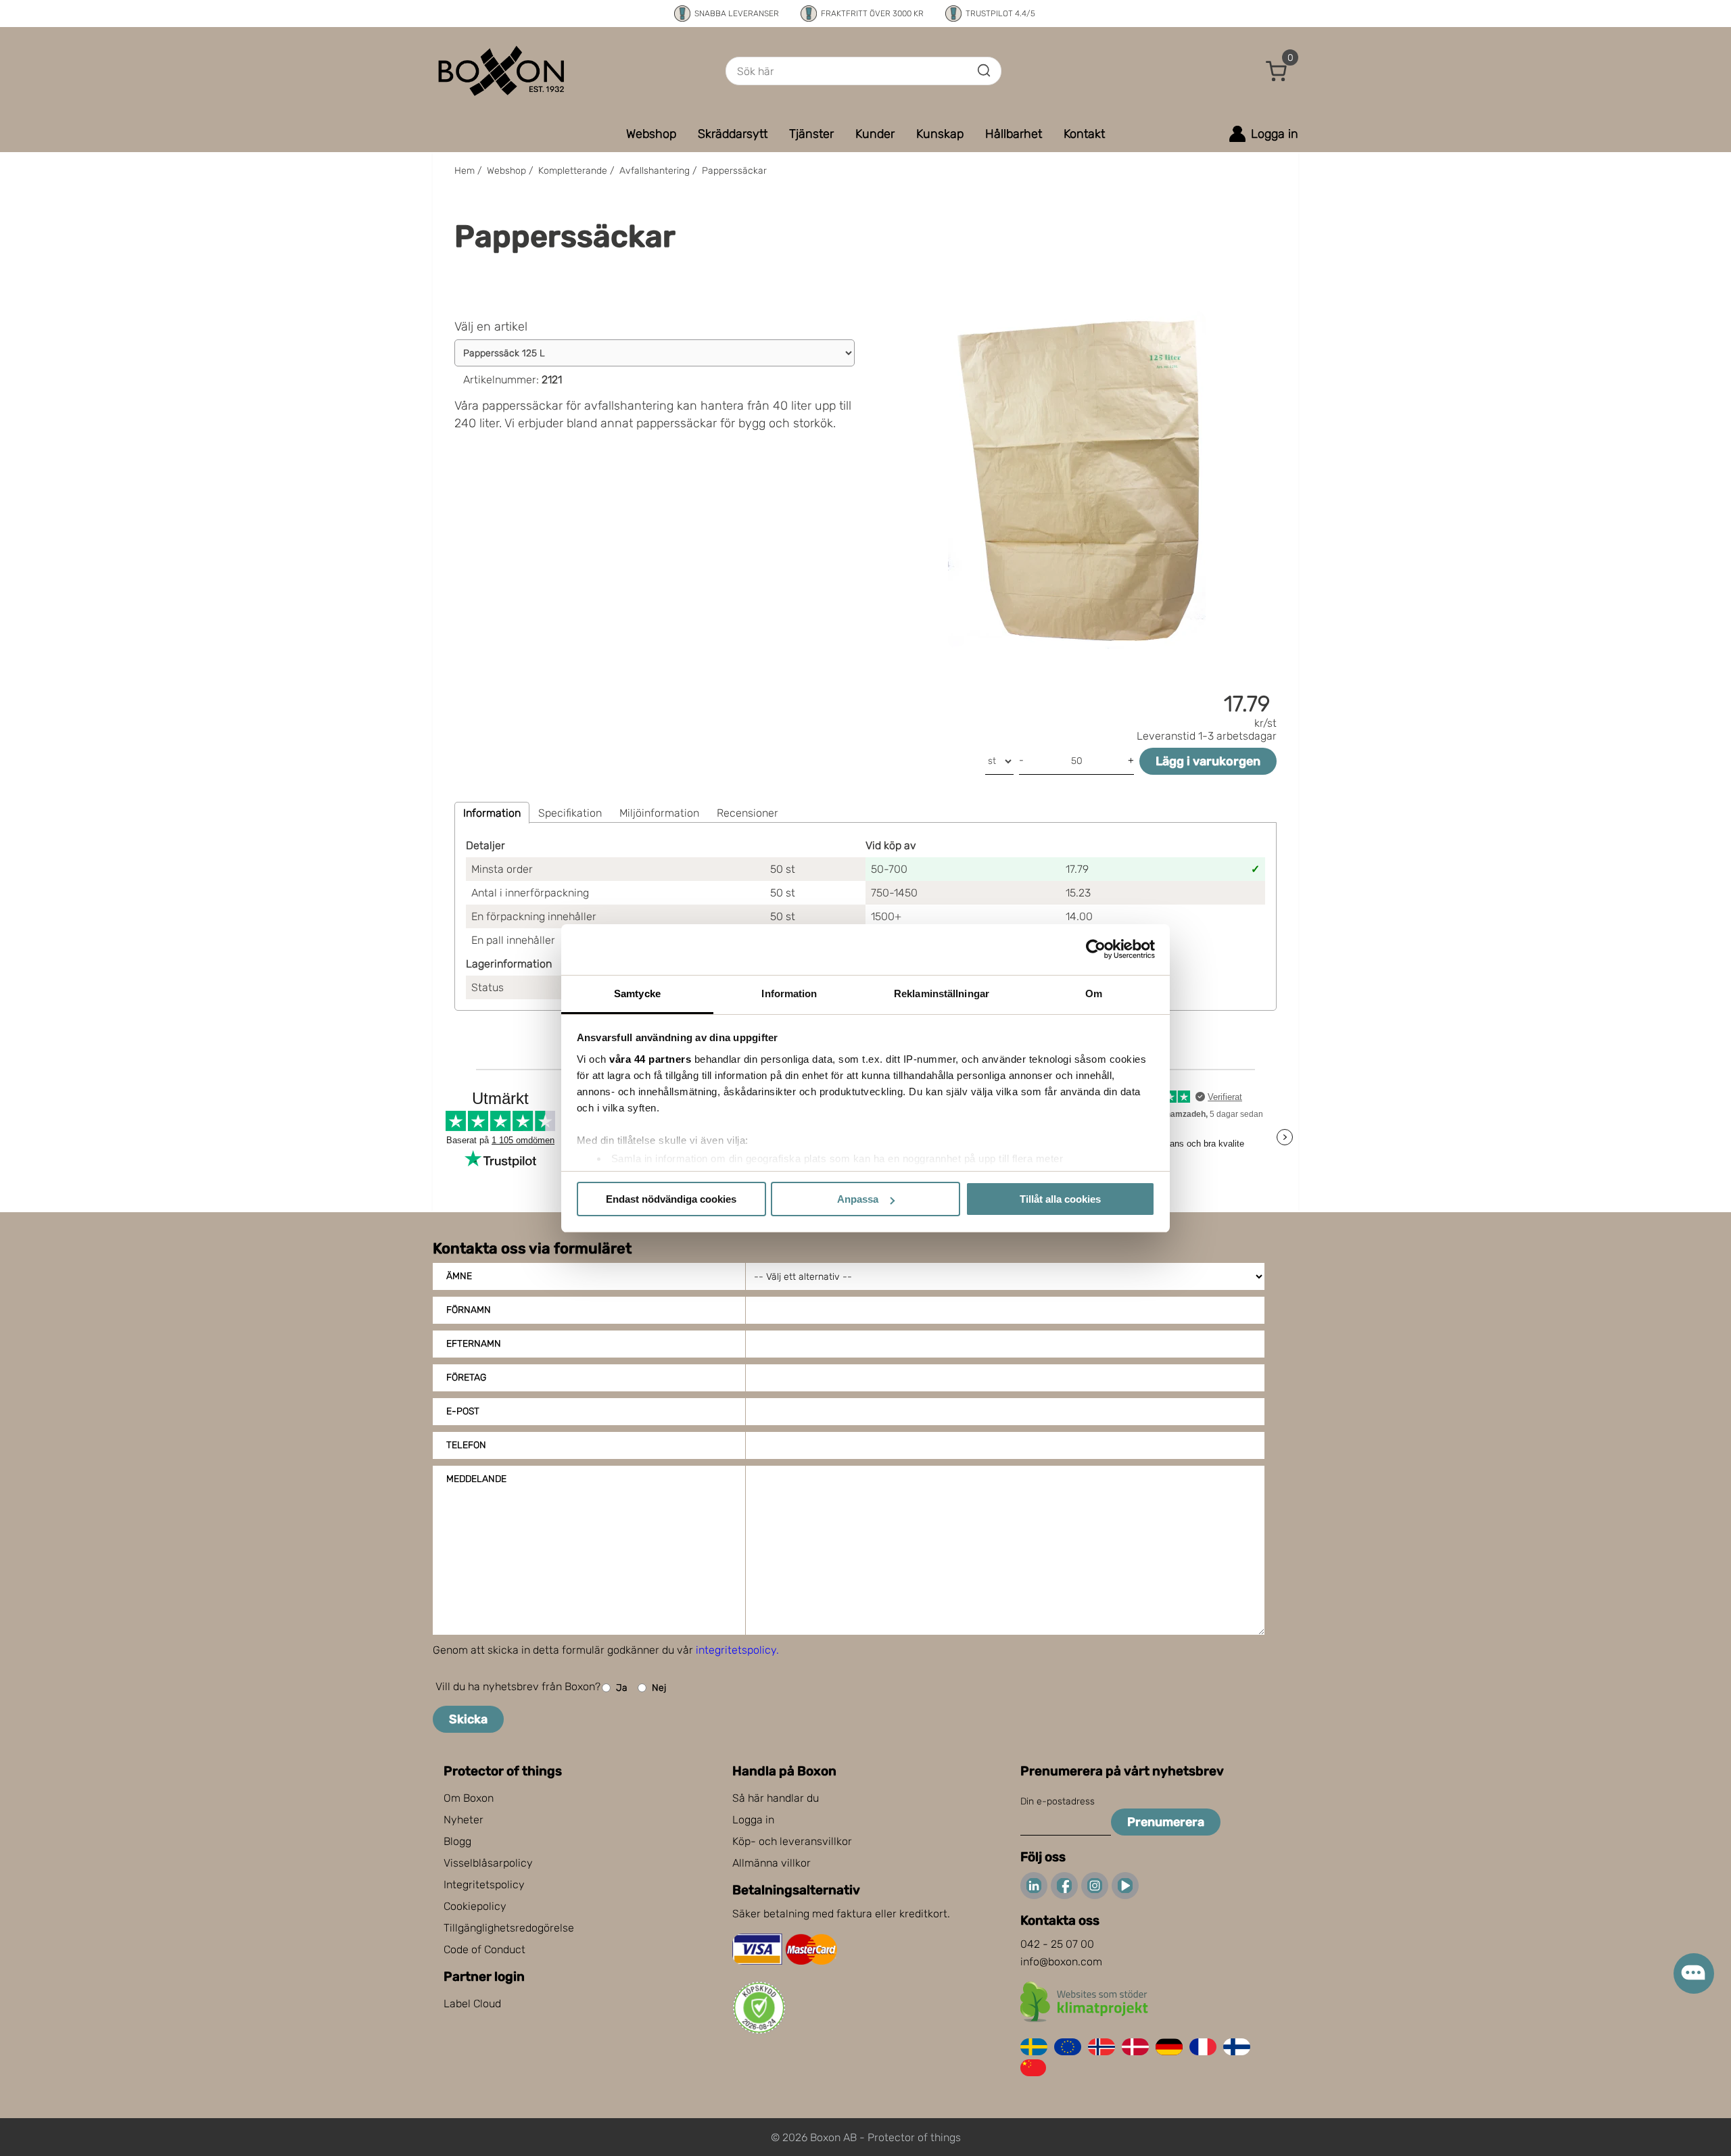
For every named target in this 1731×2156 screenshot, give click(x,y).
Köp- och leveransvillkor (792, 1841)
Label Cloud (472, 2004)
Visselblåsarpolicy (488, 1863)
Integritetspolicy (484, 1885)
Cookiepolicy (475, 1906)
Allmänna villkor (772, 1863)
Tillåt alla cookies (1060, 1199)
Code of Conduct (484, 1949)
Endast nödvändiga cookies (671, 1199)
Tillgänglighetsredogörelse (509, 1928)
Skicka (468, 1719)
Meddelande (476, 1479)
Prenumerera (1166, 1822)
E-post (463, 1411)
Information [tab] (789, 993)
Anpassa (858, 1199)
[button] (1277, 71)
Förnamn (469, 1310)
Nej (659, 1688)
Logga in (753, 1820)
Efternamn (474, 1344)
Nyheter (464, 1820)
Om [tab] (1094, 993)
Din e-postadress (1058, 1801)
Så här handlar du (776, 1798)
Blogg (457, 1841)
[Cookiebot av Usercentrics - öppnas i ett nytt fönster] (1096, 949)
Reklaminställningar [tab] (942, 993)
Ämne (459, 1276)
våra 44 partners (650, 1059)
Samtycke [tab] (637, 993)
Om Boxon (469, 1798)
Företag (466, 1378)
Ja (622, 1688)
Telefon (466, 1445)
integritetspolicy (736, 1650)
